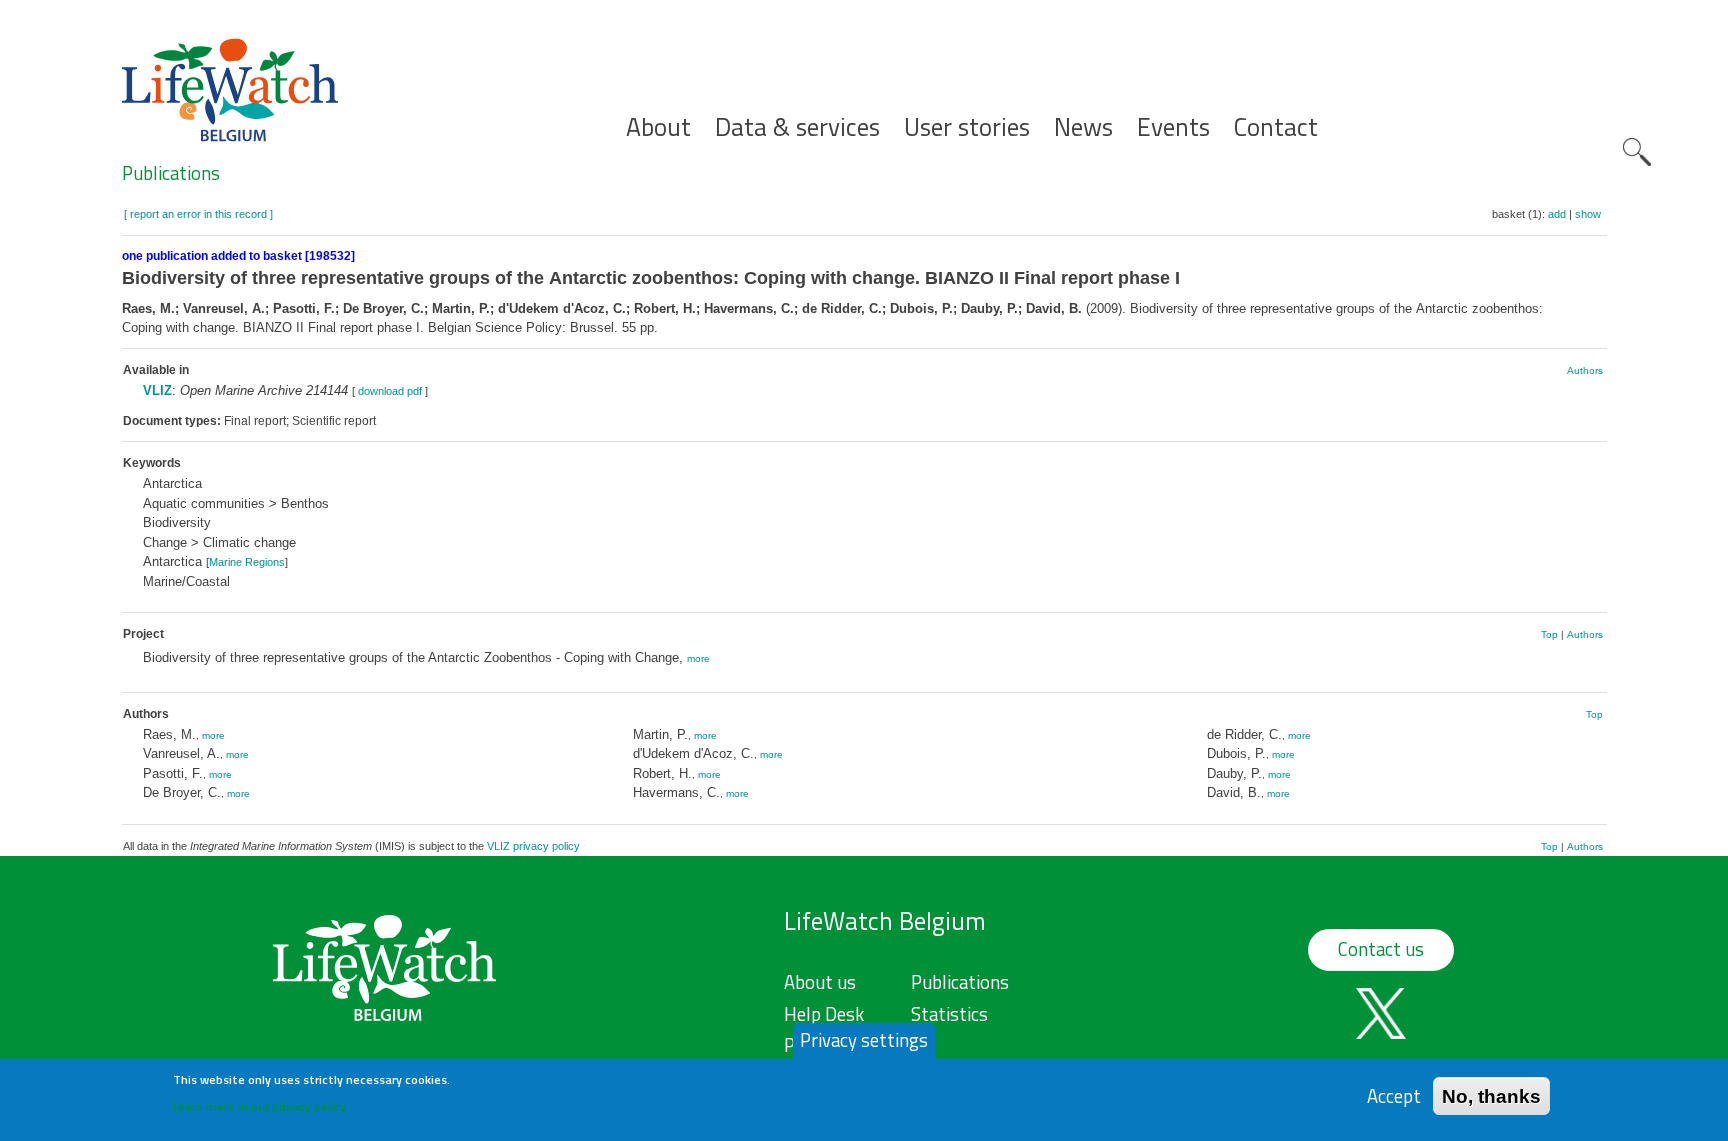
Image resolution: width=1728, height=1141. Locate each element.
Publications (171, 173)
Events (1173, 127)
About (658, 127)
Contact (1276, 127)
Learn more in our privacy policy (259, 1106)
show (1588, 214)
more (698, 658)
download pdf (390, 391)
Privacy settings (864, 1040)
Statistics (949, 1014)
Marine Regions (247, 562)
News (1083, 127)
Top (1549, 634)
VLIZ (157, 390)
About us (820, 982)
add (1557, 214)
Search (1637, 152)
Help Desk (824, 1014)
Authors (1585, 370)
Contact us (1381, 949)
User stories (967, 127)
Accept (1394, 1095)
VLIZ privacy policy (533, 846)
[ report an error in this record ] (198, 214)
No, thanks (1491, 1095)
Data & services (797, 127)
